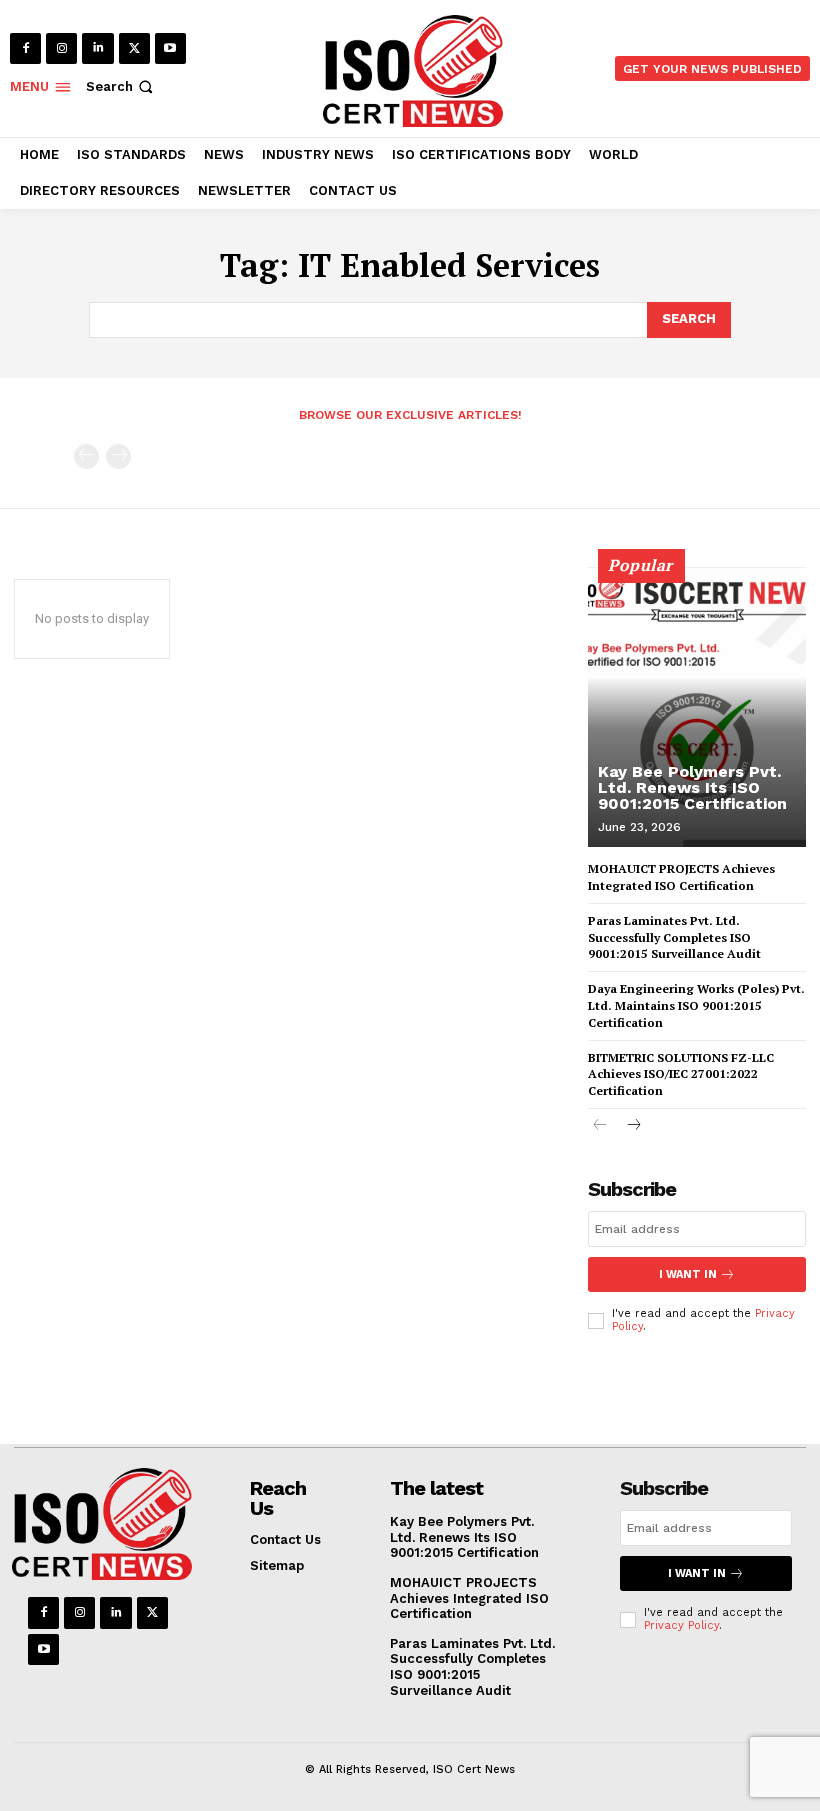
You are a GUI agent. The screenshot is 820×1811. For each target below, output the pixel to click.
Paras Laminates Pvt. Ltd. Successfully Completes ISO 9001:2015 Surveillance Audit (674, 937)
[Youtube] (170, 48)
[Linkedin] (97, 48)
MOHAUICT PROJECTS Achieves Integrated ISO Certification (469, 1598)
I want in (688, 1274)
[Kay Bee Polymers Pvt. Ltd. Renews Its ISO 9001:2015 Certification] (697, 707)
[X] (134, 48)
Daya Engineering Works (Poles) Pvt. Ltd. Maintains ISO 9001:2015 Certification (696, 1005)
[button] (121, 86)
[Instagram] (61, 48)
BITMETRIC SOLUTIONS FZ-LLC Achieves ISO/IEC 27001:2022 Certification (681, 1074)
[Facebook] (25, 48)
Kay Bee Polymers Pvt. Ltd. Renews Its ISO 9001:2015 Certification (692, 787)
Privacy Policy (681, 1625)
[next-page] (632, 1126)
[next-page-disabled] (118, 456)
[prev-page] (86, 456)
